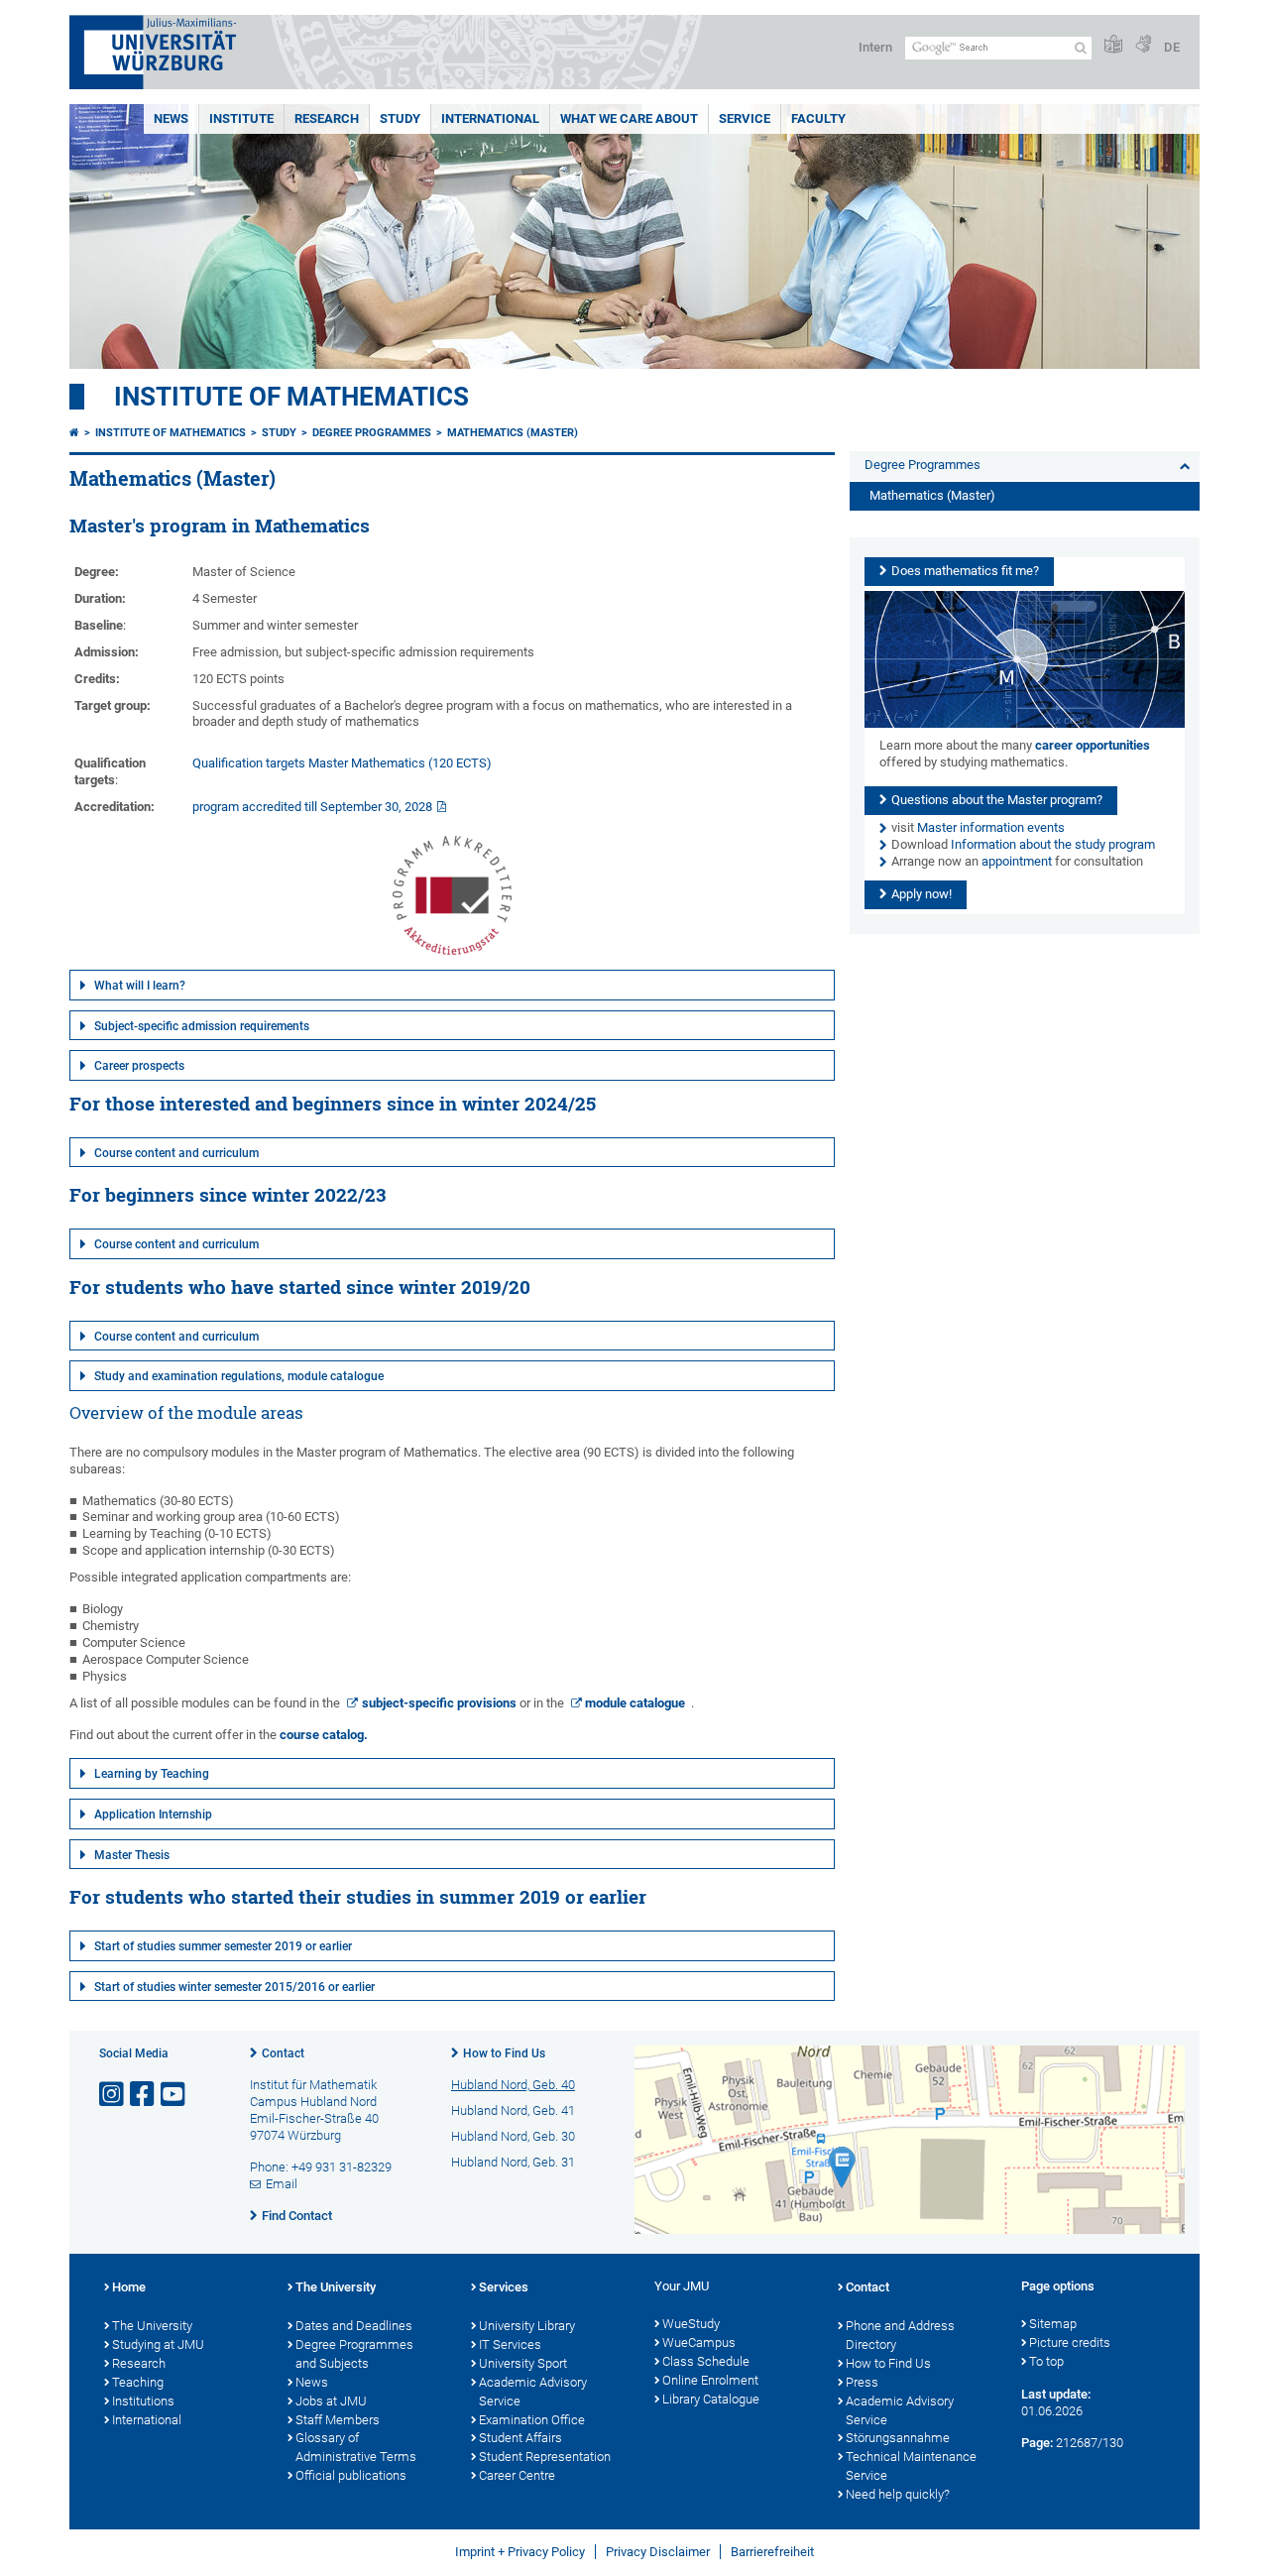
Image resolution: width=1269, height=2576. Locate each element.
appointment (1017, 861)
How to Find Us (504, 2053)
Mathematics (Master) (513, 433)
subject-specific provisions (439, 1703)
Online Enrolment (710, 2380)
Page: (1037, 2443)
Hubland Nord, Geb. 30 (513, 2136)
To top (1046, 2361)
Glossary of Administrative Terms (356, 2447)
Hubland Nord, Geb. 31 (513, 2162)
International (490, 118)
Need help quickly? (898, 2494)
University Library (527, 2326)
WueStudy (691, 2324)
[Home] (74, 433)
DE (1172, 47)
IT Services (510, 2344)
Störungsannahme (898, 2438)
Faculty (818, 118)
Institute (241, 118)
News (171, 118)
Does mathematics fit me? (965, 571)
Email (282, 2184)
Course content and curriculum (176, 1153)
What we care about (629, 118)
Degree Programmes (372, 433)
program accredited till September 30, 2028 (312, 807)
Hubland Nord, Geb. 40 (513, 2085)
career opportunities (1093, 745)
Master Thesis (132, 1855)
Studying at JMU (158, 2344)
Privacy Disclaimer (658, 2552)
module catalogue (635, 1703)
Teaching (138, 2382)
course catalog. (324, 1735)
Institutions (143, 2401)
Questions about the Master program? (997, 800)
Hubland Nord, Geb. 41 (513, 2110)
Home (129, 2287)
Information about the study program (1053, 844)
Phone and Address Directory (900, 2335)
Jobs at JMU (331, 2401)
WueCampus (699, 2342)
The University (152, 2326)
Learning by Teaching (152, 1774)
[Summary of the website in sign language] (1143, 45)
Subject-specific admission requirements (202, 1026)
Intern (875, 47)
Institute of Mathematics (291, 397)
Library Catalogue (711, 2399)
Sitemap (1053, 2324)
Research (327, 118)
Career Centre (517, 2475)
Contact (283, 2053)
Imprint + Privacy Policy (520, 2552)
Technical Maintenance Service (911, 2466)
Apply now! (922, 894)
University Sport (523, 2363)
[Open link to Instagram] (113, 2095)
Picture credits (1070, 2342)
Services (504, 2287)
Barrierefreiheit (772, 2552)
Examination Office (532, 2420)
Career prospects (139, 1066)
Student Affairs (520, 2438)
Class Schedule (706, 2361)
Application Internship (153, 1815)
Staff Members (338, 2420)
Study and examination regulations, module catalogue (239, 1376)
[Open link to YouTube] (174, 2095)
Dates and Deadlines (354, 2326)
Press (862, 2382)
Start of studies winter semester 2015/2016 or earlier (234, 1987)
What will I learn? (140, 986)
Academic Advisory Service (533, 2392)
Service (745, 118)
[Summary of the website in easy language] (1113, 45)
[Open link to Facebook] (144, 2095)
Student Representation (545, 2457)
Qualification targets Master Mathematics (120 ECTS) (342, 763)
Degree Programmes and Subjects (354, 2354)
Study (400, 118)
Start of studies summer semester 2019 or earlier (223, 1946)
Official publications (351, 2475)
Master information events (991, 827)
